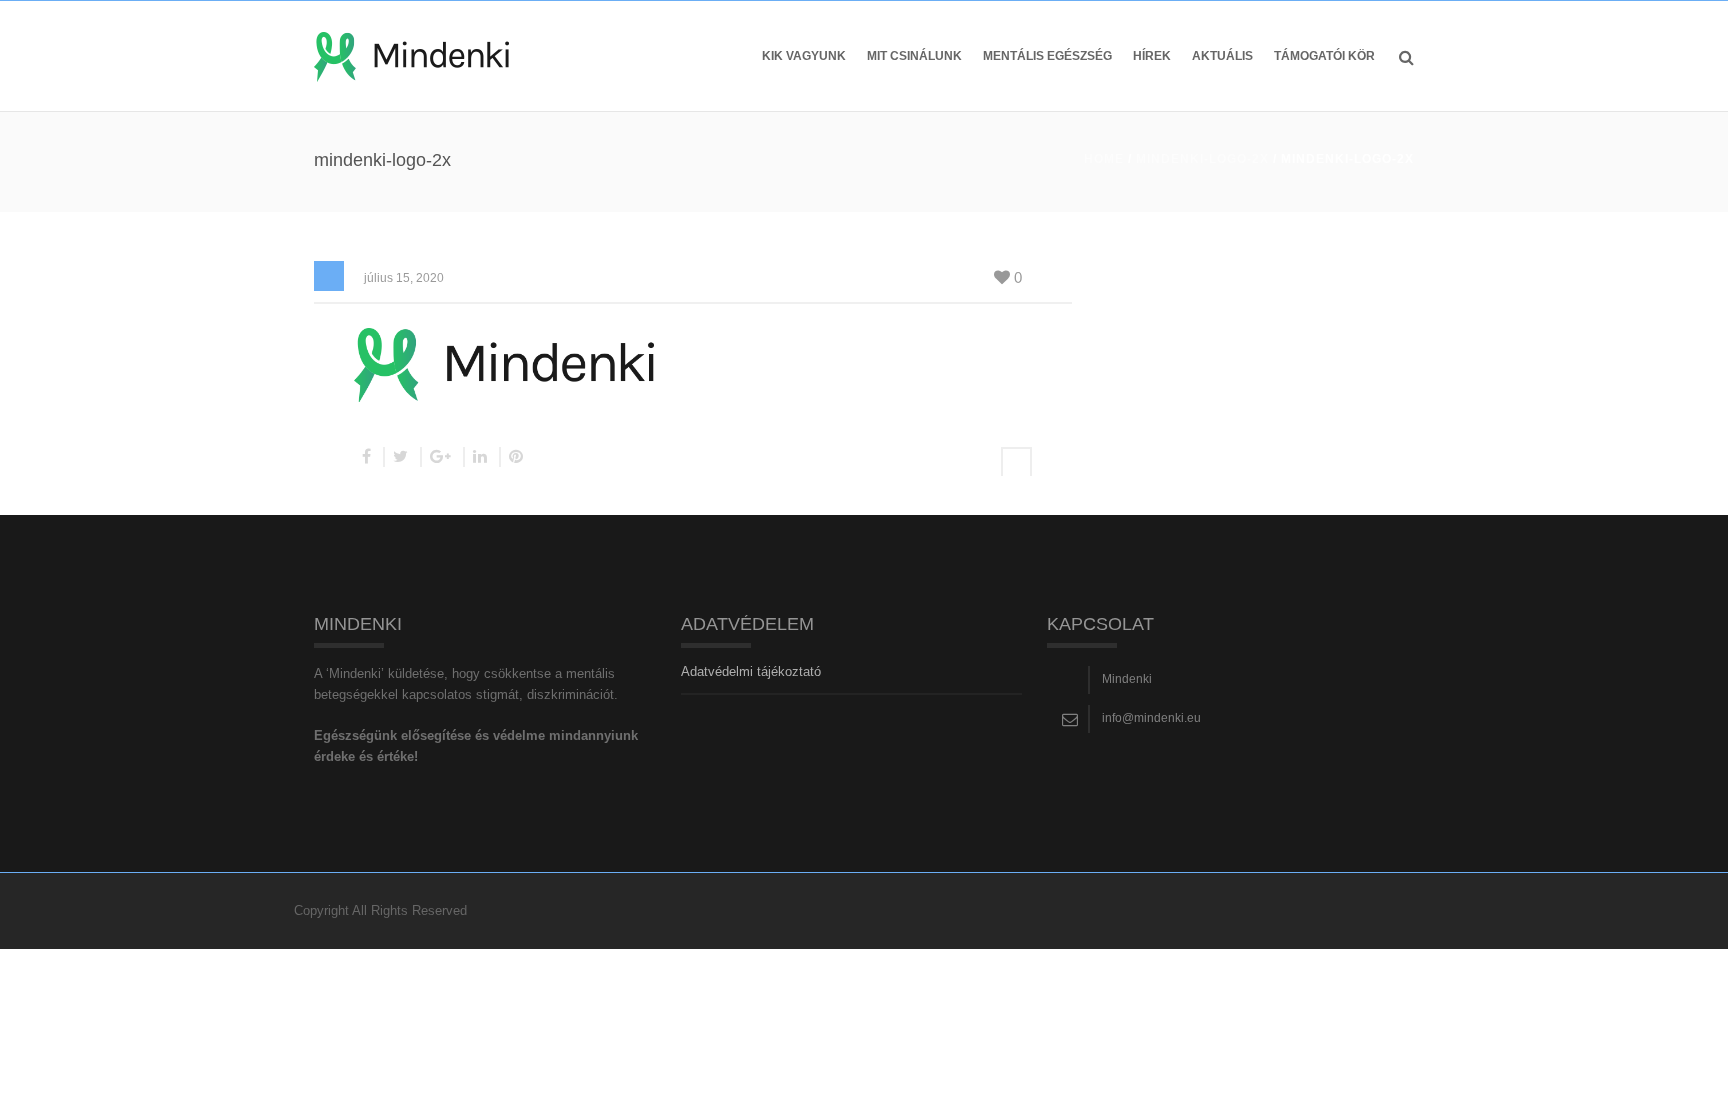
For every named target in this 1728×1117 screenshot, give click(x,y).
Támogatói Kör (1324, 56)
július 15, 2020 (404, 278)
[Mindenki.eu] (411, 55)
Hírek (1152, 56)
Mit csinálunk (914, 56)
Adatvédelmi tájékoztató (751, 671)
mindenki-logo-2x (1202, 159)
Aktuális (1222, 56)
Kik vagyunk (804, 56)
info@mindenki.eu (1151, 718)
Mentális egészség (1047, 56)
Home (1104, 159)
